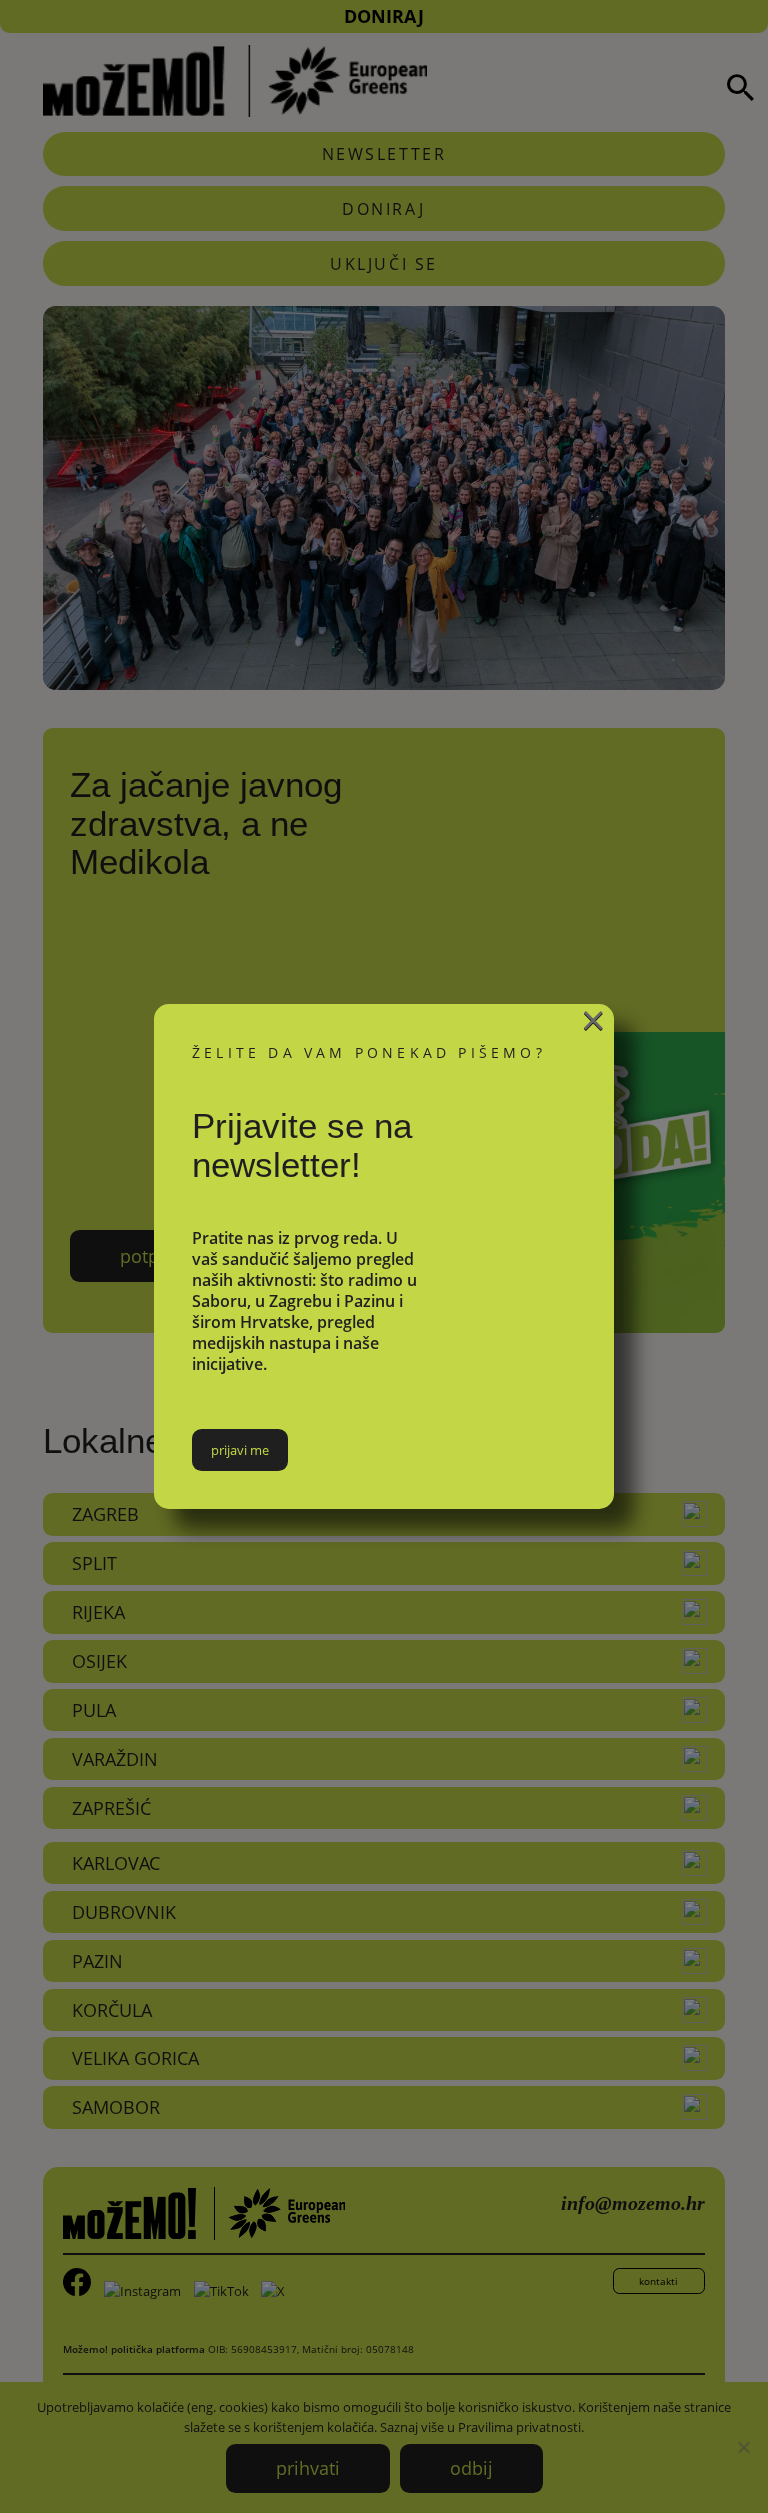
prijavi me (240, 1450)
